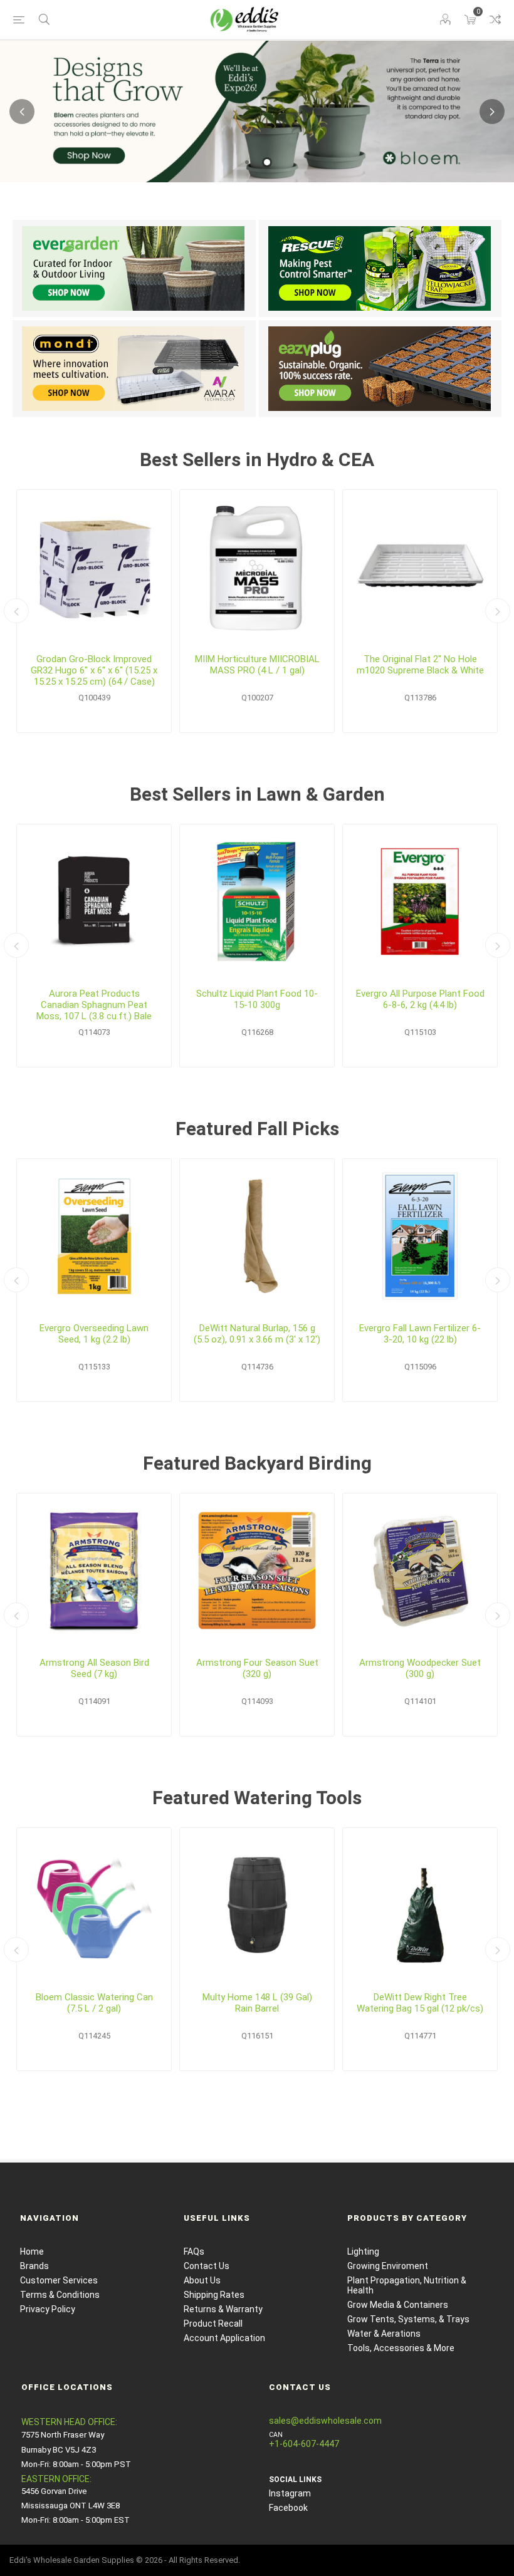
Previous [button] (22, 112)
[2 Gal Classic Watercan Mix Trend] (94, 1905)
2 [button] (267, 162)
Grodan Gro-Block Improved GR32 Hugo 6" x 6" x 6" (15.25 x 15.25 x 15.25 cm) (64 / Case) (94, 670)
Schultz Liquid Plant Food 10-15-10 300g (257, 999)
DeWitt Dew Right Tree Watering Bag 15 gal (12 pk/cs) (420, 2003)
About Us (202, 2280)
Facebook (288, 2508)
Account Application (224, 2338)
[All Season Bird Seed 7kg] (94, 1571)
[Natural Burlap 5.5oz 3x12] (257, 1236)
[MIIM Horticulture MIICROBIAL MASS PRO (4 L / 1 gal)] (257, 567)
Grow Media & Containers (398, 2305)
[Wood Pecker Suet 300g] (420, 1571)
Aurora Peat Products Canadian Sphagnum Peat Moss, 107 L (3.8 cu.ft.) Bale (94, 1005)
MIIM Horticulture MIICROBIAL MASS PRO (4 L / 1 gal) (257, 665)
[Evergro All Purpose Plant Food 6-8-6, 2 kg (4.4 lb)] (420, 901)
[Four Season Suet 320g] (257, 1571)
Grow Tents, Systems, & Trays (408, 2319)
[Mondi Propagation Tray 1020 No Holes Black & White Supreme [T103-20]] (420, 567)
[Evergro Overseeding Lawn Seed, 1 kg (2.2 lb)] (94, 1236)
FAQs (194, 2251)
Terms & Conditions (60, 2295)
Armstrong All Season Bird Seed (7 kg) (94, 1668)
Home (32, 2251)
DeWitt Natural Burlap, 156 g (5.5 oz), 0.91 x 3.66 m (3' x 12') (257, 1334)
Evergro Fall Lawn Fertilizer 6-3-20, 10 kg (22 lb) (420, 1334)
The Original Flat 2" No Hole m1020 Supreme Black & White (420, 665)
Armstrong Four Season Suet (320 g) (257, 1668)
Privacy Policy (48, 2309)
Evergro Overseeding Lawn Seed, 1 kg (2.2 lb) (94, 1334)
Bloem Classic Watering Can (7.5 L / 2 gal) (94, 2003)
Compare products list (495, 19)
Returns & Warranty (223, 2309)
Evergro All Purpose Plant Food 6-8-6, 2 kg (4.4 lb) (420, 999)
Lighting (363, 2251)
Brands (34, 2266)
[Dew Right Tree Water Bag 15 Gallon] (420, 1905)
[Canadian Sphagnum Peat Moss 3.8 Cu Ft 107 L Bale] (94, 901)
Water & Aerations (384, 2334)
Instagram (290, 2493)
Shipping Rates (214, 2295)
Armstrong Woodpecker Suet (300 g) (420, 1668)
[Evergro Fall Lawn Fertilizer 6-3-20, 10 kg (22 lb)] (420, 1236)
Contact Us (207, 2266)
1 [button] (247, 162)
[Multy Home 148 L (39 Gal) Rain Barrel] (257, 1905)
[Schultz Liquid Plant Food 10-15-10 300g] (257, 901)
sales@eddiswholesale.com (325, 2421)
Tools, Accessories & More (401, 2348)
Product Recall (213, 2324)
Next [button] (492, 112)
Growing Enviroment (388, 2266)
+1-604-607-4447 (304, 2444)
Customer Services (59, 2280)
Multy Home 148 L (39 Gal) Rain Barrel (257, 2003)
